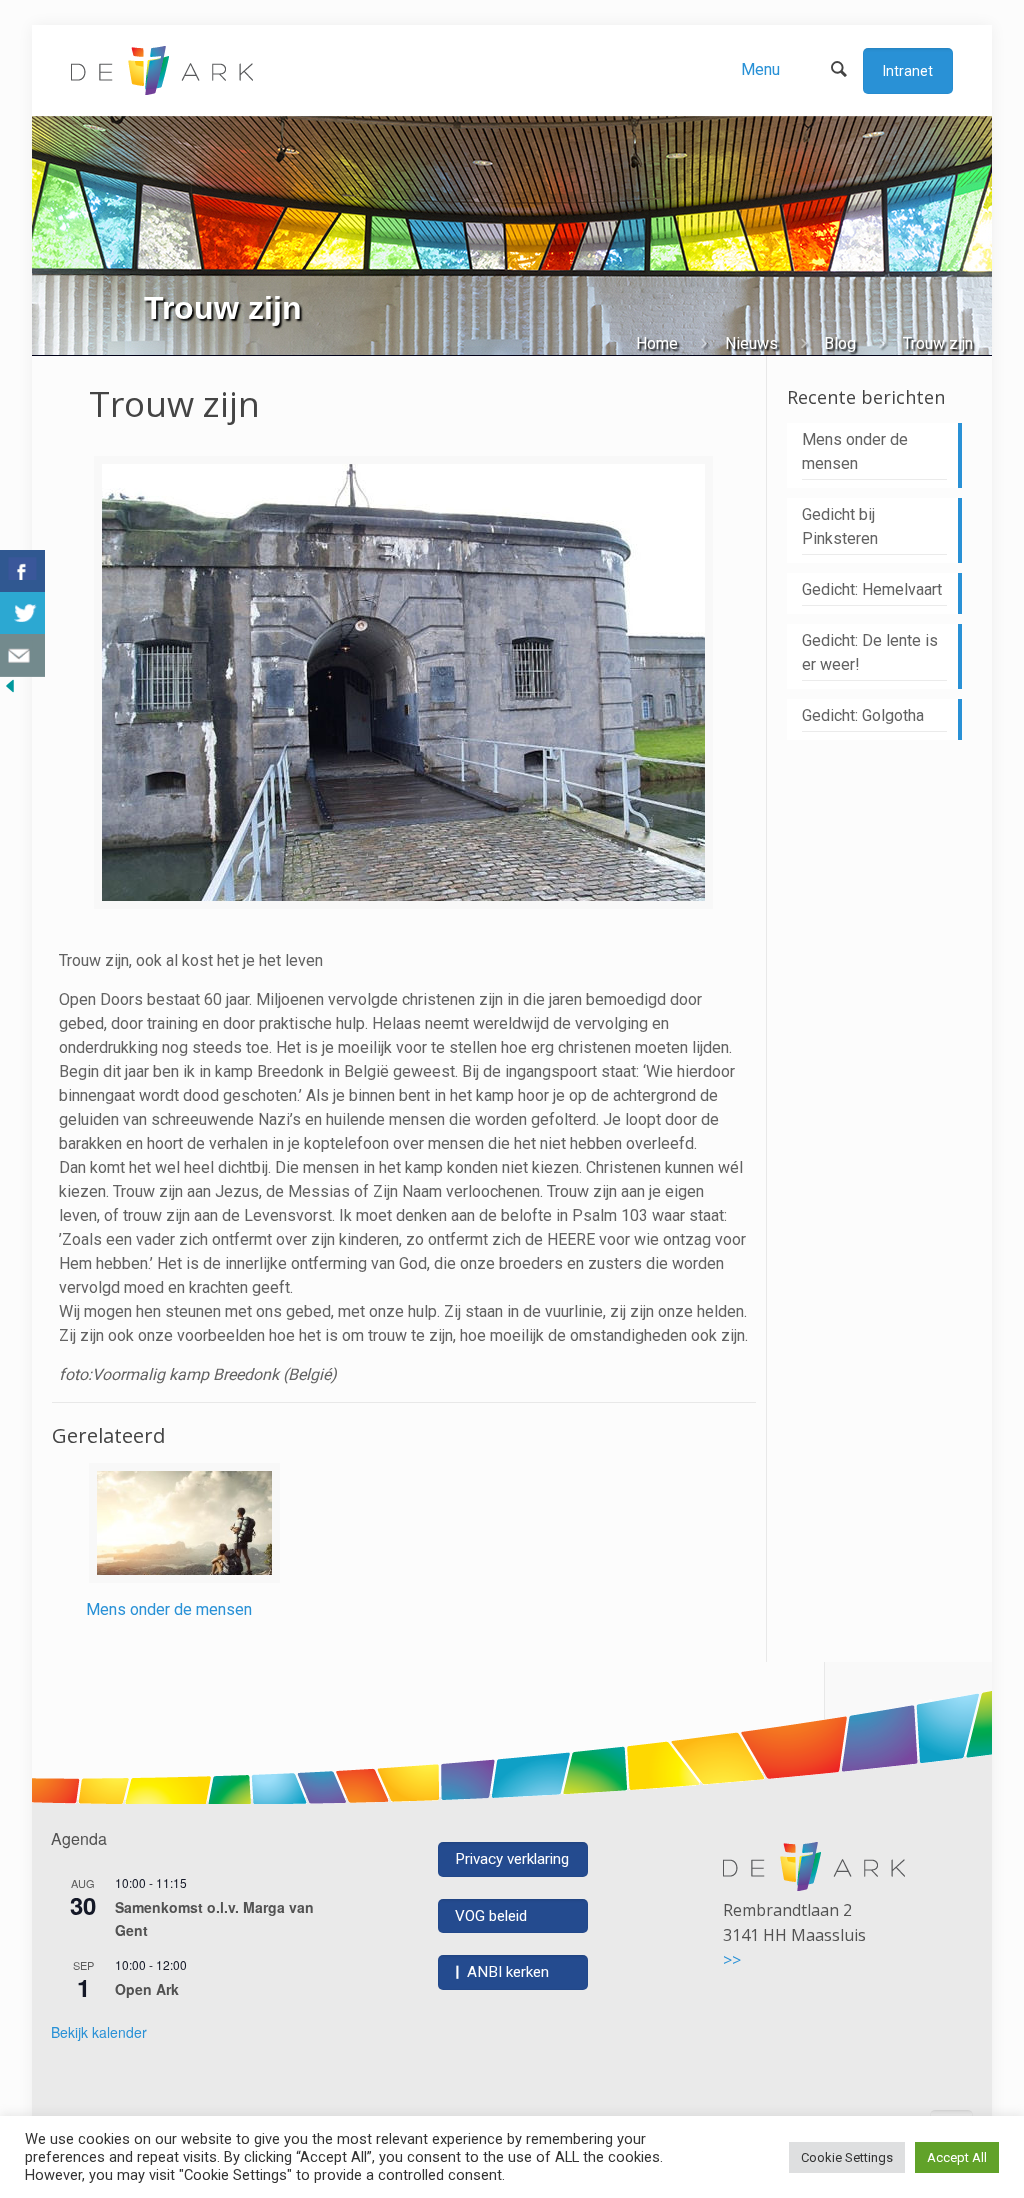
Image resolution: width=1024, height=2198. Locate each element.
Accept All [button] (957, 2157)
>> (732, 1960)
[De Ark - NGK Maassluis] (162, 70)
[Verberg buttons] (10, 690)
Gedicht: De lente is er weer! (870, 652)
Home (657, 343)
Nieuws (751, 343)
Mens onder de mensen (169, 1609)
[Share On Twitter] (22, 613)
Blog (840, 343)
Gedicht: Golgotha (863, 715)
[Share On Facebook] (22, 571)
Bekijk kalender (99, 2032)
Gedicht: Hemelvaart (872, 589)
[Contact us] (22, 655)
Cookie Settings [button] (847, 2157)
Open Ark (147, 1989)
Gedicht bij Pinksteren (840, 526)
